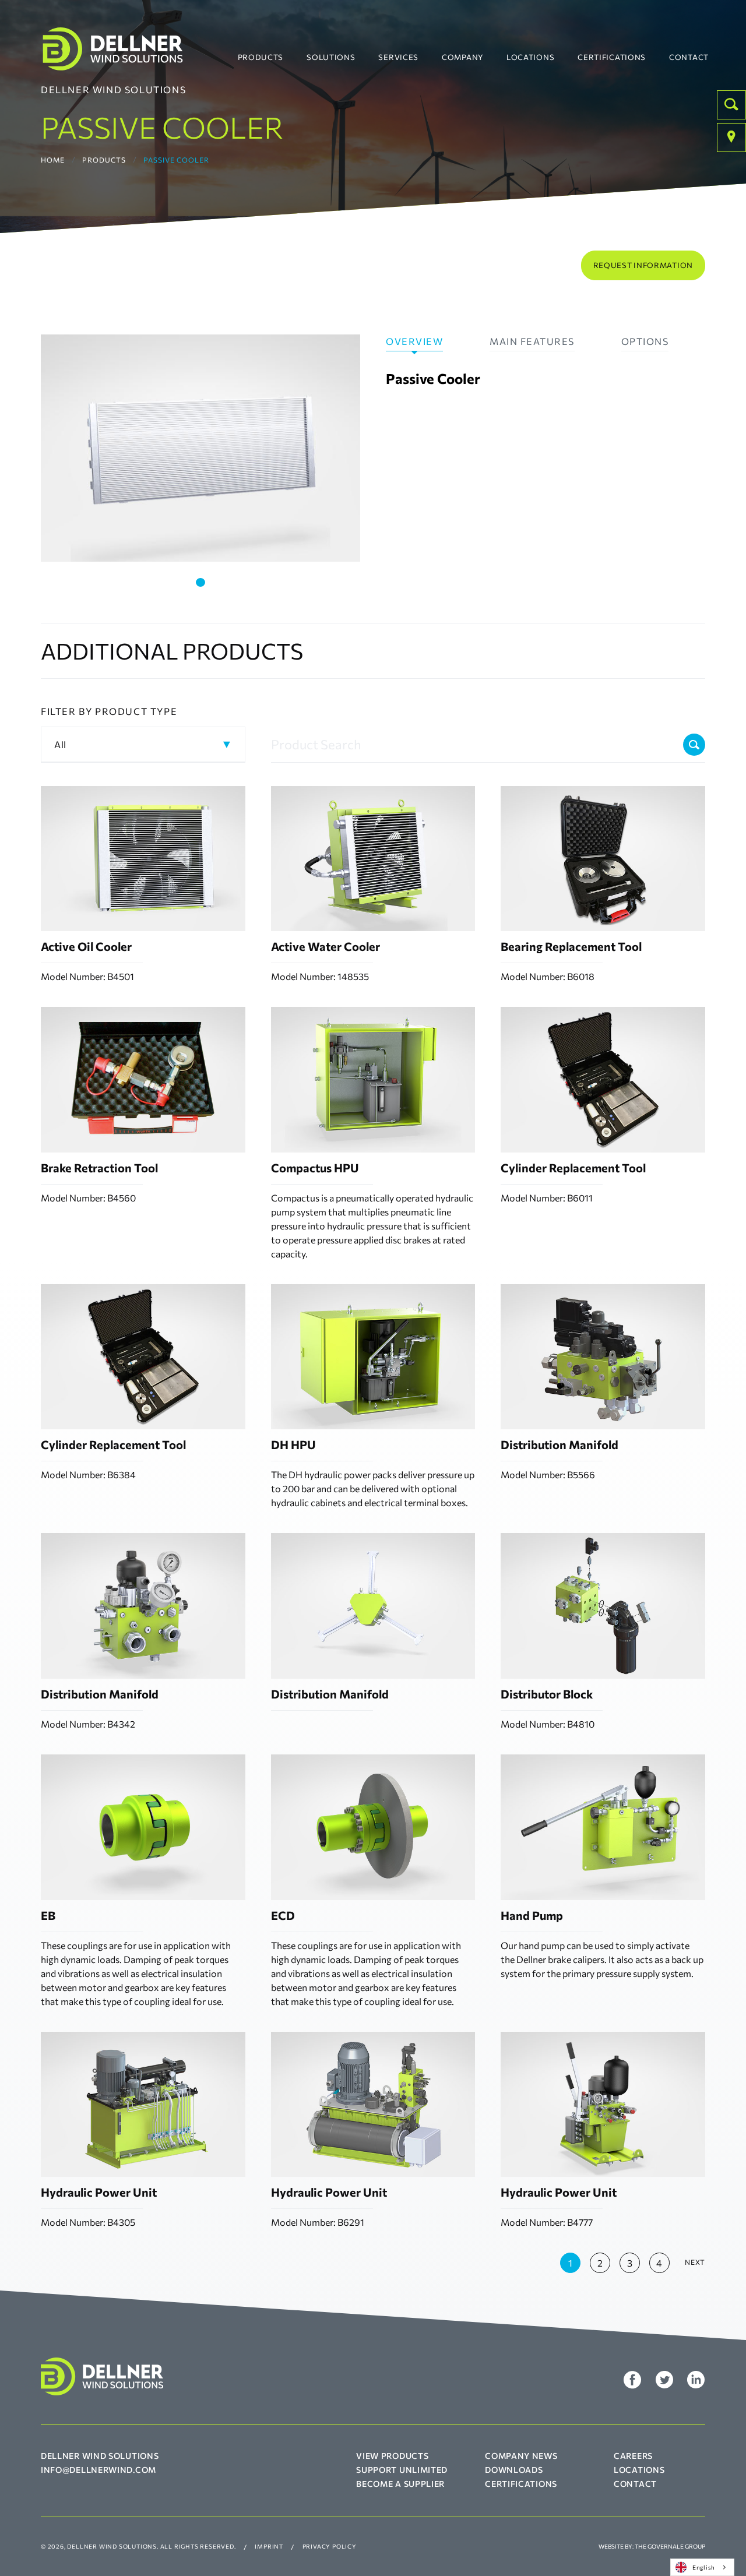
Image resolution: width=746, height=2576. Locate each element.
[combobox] (702, 2567)
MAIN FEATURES (532, 341)
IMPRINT (269, 2546)
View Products (392, 2456)
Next (695, 2262)
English (704, 2567)
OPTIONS (645, 341)
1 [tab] (200, 582)
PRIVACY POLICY (330, 2546)
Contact (689, 57)
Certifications (612, 57)
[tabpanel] (200, 448)
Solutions (331, 57)
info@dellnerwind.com (98, 2470)
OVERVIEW (414, 341)
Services (398, 57)
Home (53, 160)
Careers (633, 2456)
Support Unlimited (402, 2470)
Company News (521, 2456)
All (60, 744)
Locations (530, 57)
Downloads (514, 2470)
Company (462, 57)
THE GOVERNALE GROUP (670, 2546)
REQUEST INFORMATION (643, 265)
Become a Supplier (400, 2484)
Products (261, 57)
